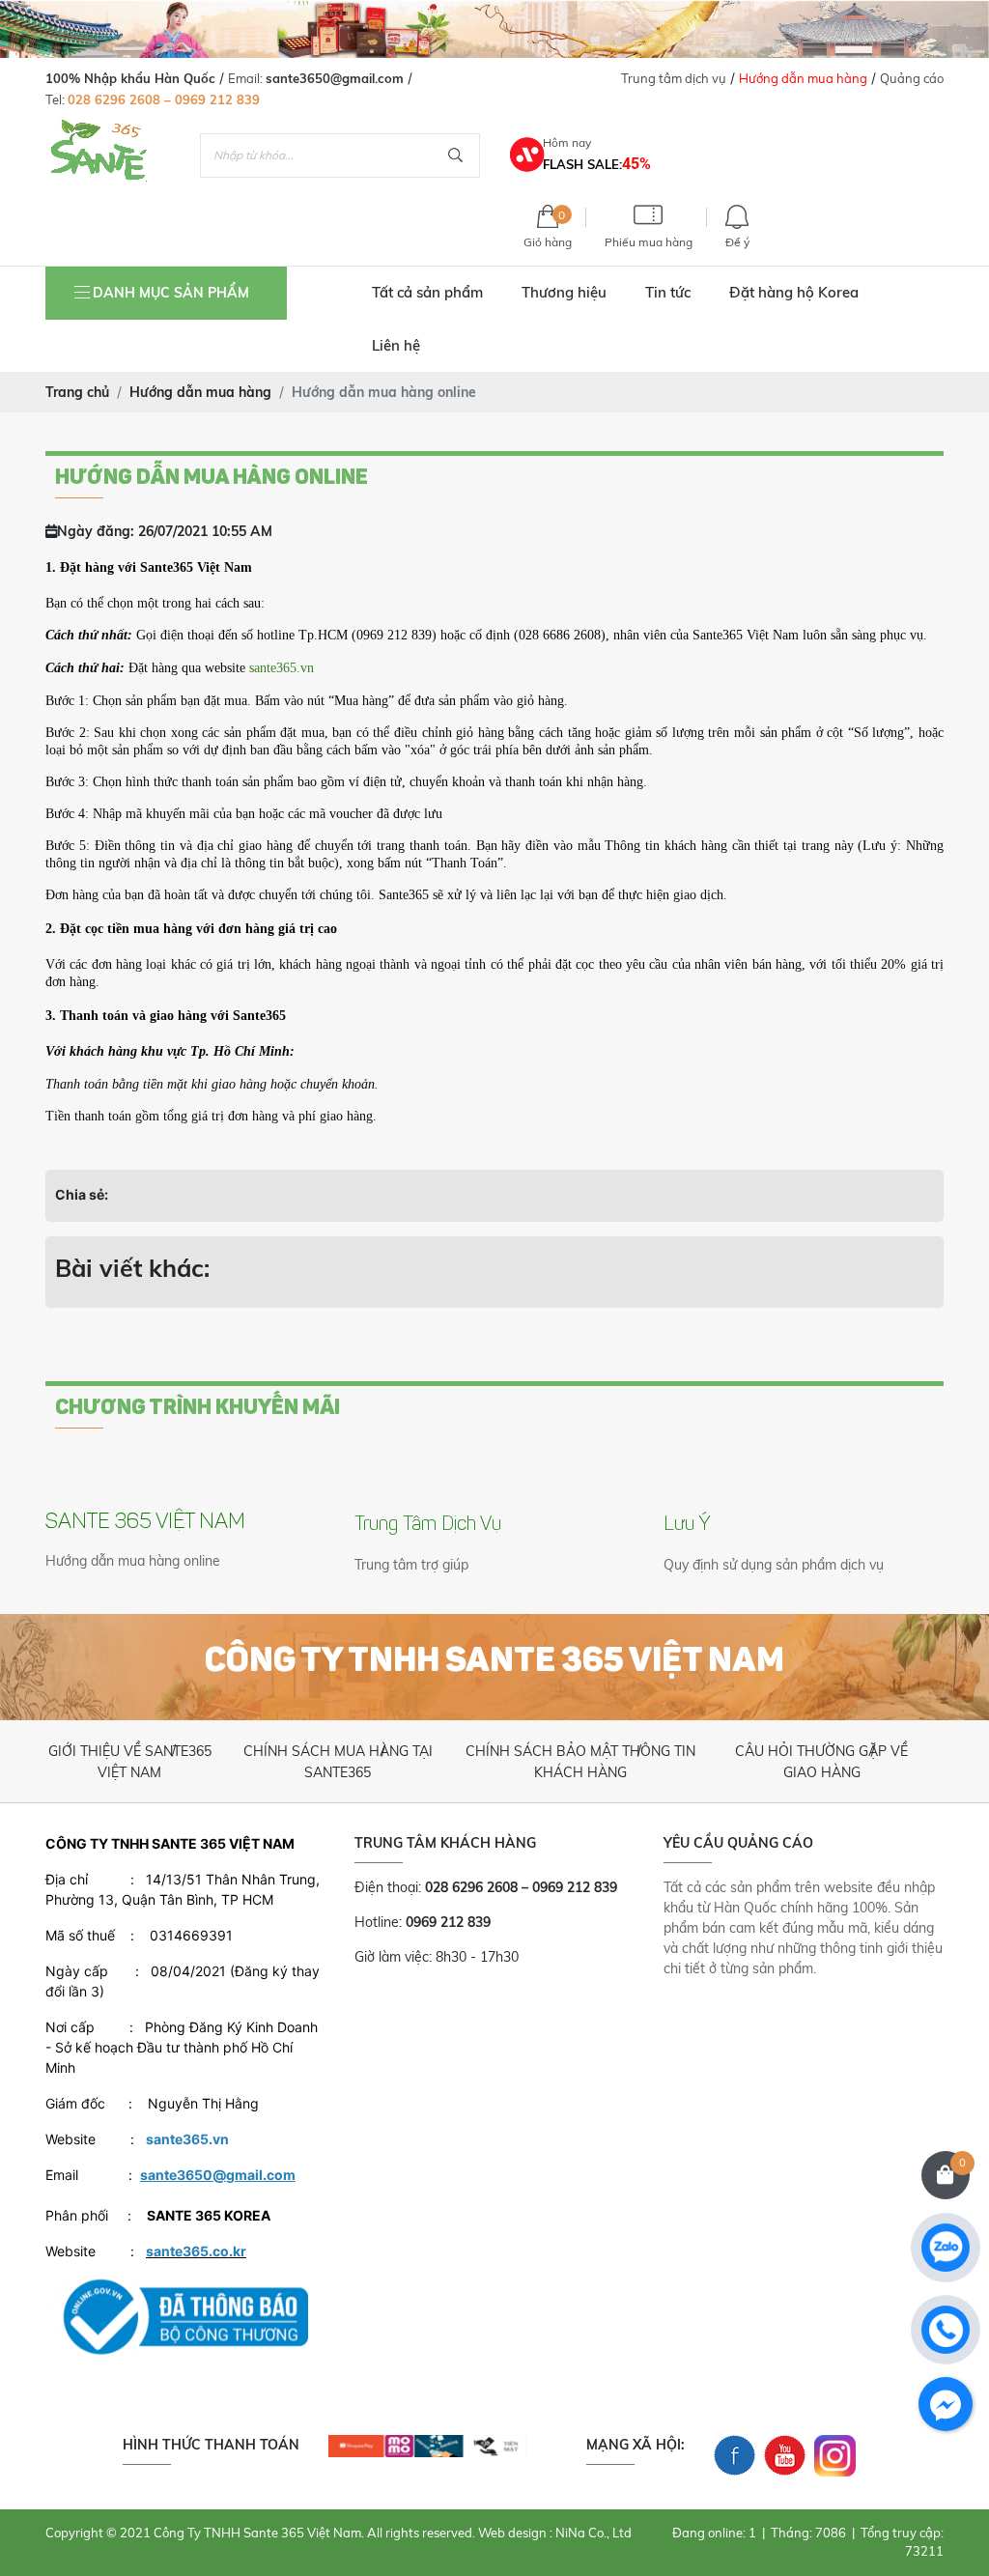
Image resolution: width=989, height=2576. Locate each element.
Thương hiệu (564, 292)
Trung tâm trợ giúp (411, 1565)
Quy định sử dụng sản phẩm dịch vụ (774, 1565)
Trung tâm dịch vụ (674, 78)
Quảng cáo (912, 78)
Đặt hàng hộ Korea (794, 292)
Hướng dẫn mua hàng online (133, 1561)
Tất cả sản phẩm (427, 292)
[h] (427, 2445)
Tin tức (668, 292)
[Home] (99, 129)
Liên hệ (396, 345)
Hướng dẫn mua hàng (803, 78)
